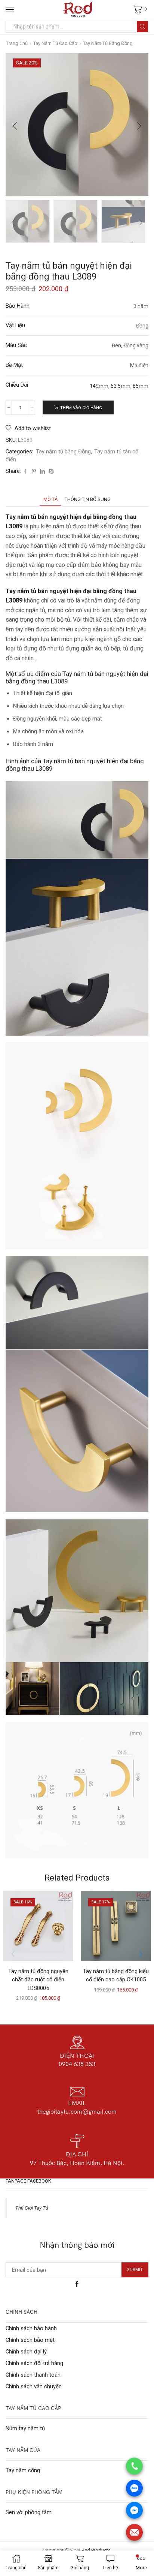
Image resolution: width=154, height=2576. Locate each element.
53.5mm (121, 386)
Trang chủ (17, 43)
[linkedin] (42, 472)
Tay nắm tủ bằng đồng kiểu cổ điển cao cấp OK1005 (116, 1975)
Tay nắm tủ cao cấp (55, 43)
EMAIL (77, 2103)
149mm (99, 386)
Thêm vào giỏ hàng (81, 408)
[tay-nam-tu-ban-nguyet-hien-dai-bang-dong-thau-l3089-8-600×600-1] (123, 222)
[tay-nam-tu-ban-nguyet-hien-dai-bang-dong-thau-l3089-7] (28, 222)
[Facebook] (25, 472)
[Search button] (142, 27)
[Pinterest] (34, 472)
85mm (141, 386)
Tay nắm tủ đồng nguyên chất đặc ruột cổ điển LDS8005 (38, 1979)
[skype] (50, 472)
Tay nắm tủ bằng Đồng (108, 43)
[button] (15, 126)
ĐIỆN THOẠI (77, 2056)
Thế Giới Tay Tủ (32, 2208)
